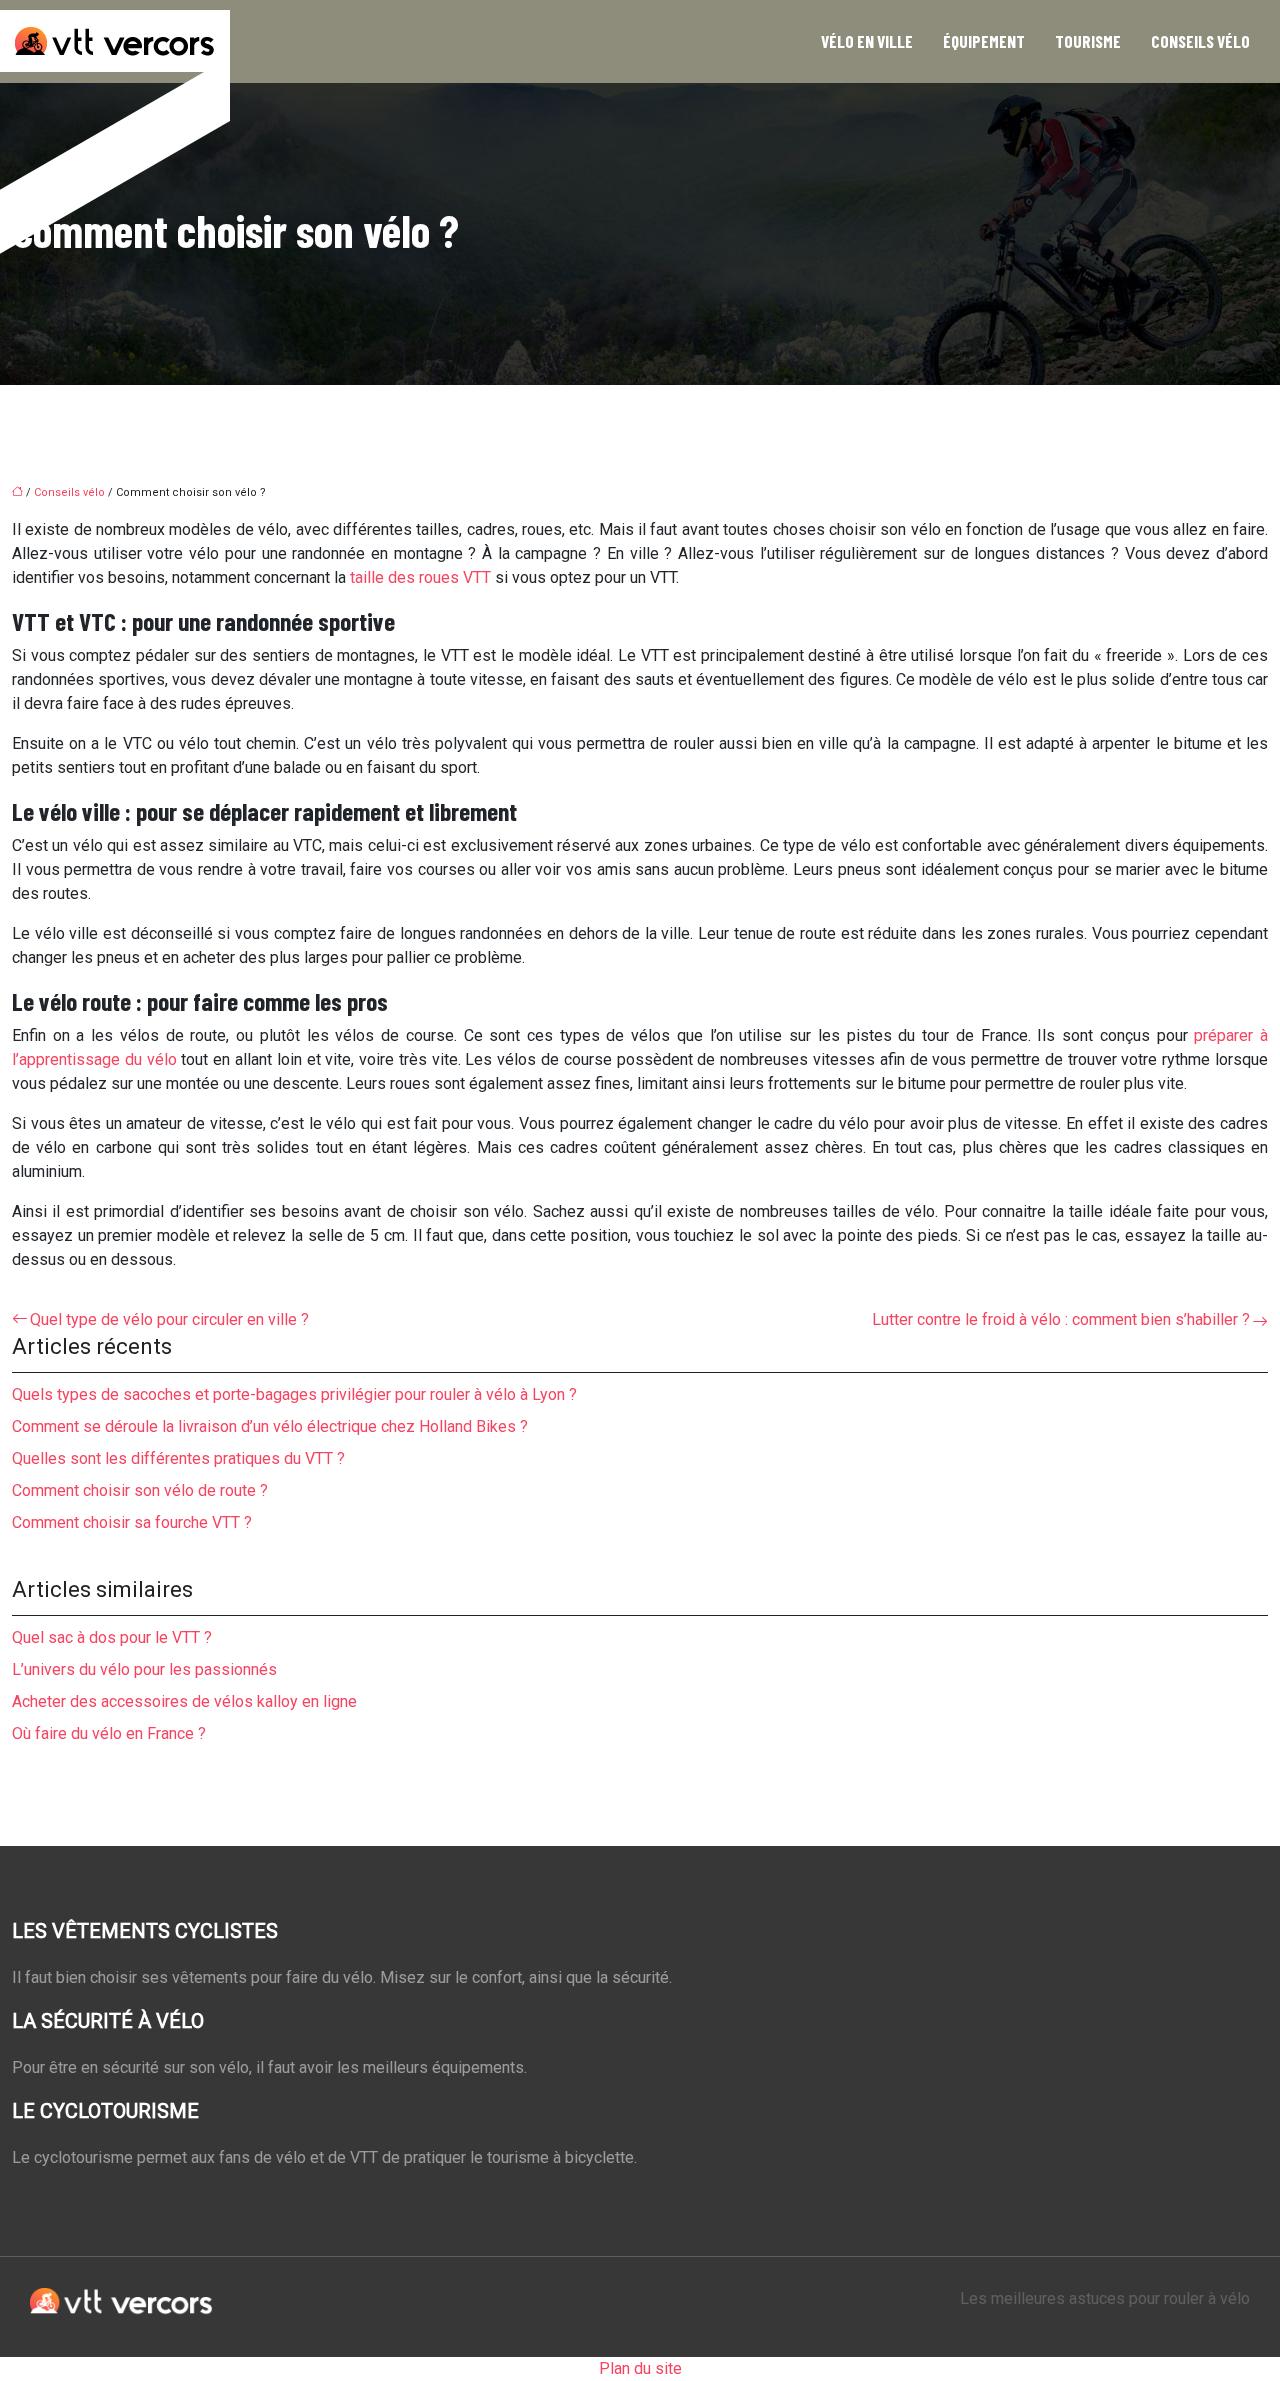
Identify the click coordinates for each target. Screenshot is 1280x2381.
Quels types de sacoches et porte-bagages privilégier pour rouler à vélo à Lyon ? (294, 1394)
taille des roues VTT (420, 577)
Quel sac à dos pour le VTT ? (112, 1637)
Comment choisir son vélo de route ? (140, 1490)
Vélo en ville (867, 41)
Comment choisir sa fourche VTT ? (132, 1522)
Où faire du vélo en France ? (109, 1733)
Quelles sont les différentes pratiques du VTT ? (178, 1458)
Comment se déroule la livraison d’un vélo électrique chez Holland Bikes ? (270, 1426)
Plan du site (640, 2368)
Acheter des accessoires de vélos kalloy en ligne (184, 1701)
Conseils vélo (1200, 41)
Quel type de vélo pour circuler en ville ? (169, 1319)
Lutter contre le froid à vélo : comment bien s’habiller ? (1061, 1319)
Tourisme (1088, 41)
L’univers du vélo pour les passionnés (144, 1669)
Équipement (984, 41)
